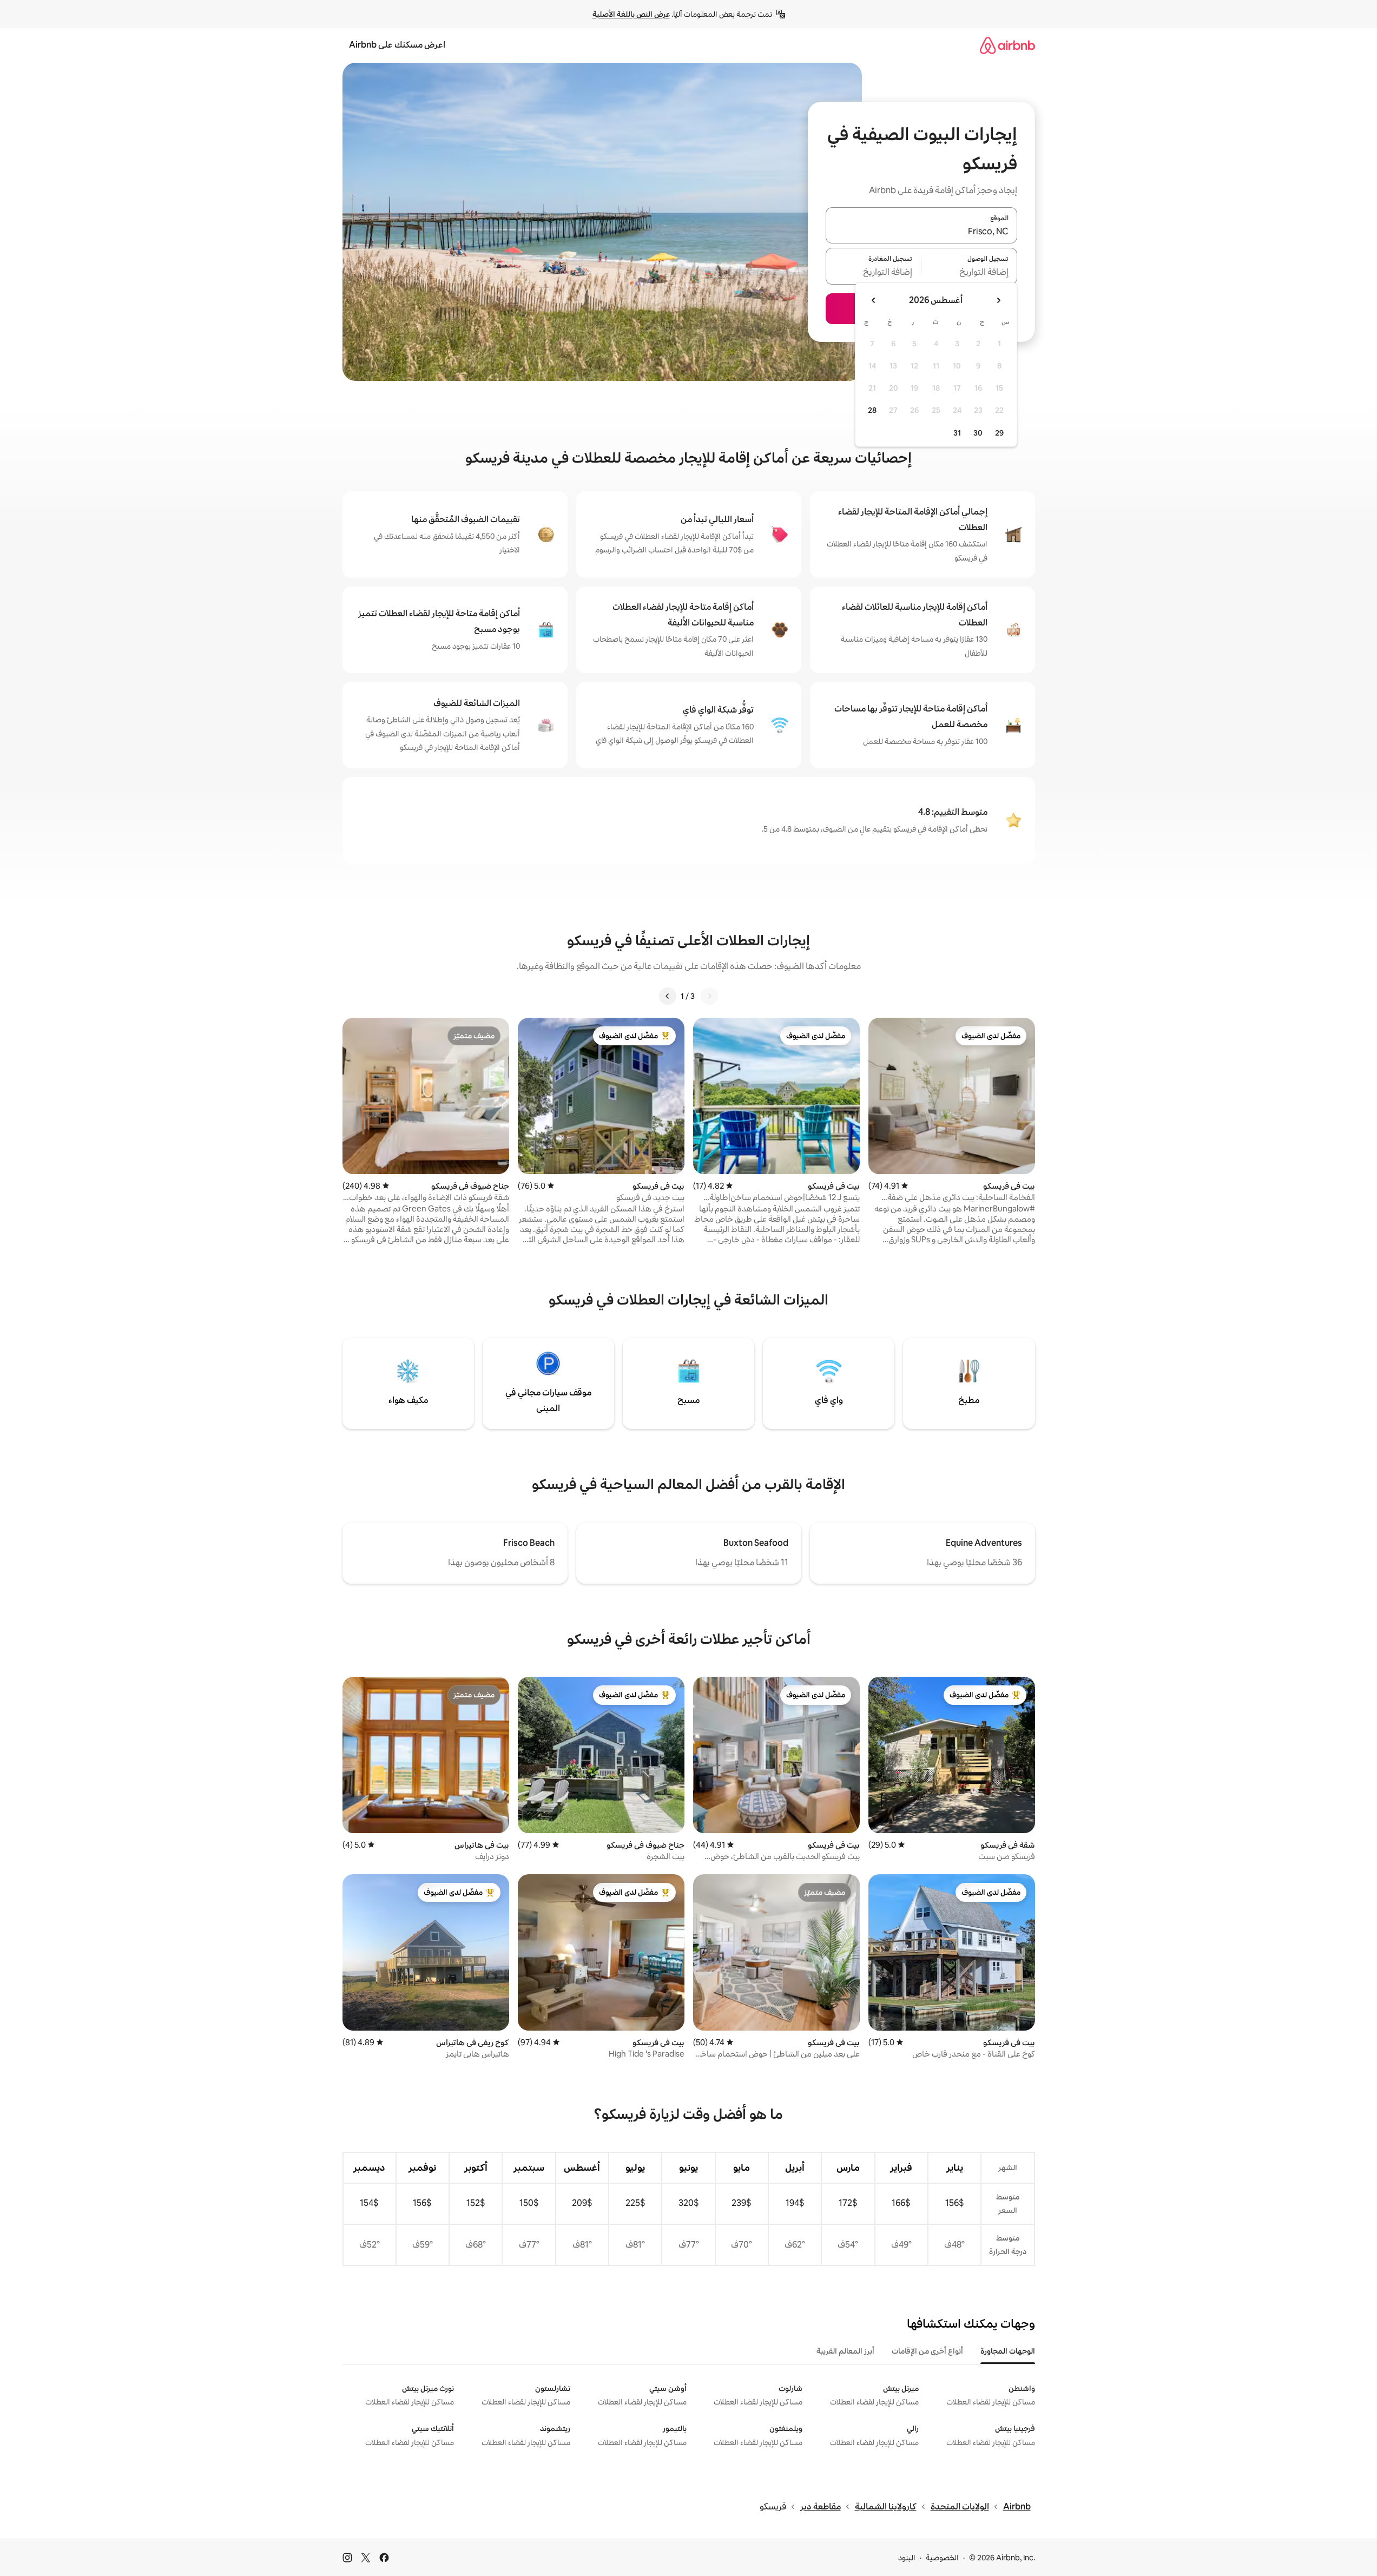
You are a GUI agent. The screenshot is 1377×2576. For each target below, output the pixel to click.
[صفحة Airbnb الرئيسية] (1007, 45)
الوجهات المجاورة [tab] (1008, 2351)
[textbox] (969, 273)
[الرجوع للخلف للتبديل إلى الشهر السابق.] (998, 300)
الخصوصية (942, 2558)
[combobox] (921, 232)
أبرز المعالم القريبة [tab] (845, 2351)
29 (999, 433)
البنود (907, 2558)
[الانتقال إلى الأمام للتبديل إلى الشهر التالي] (874, 300)
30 (978, 433)
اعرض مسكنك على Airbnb (397, 45)
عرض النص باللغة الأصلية (631, 14)
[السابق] (709, 996)
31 (957, 433)
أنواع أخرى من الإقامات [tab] (927, 2351)
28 (872, 410)
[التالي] (668, 996)
